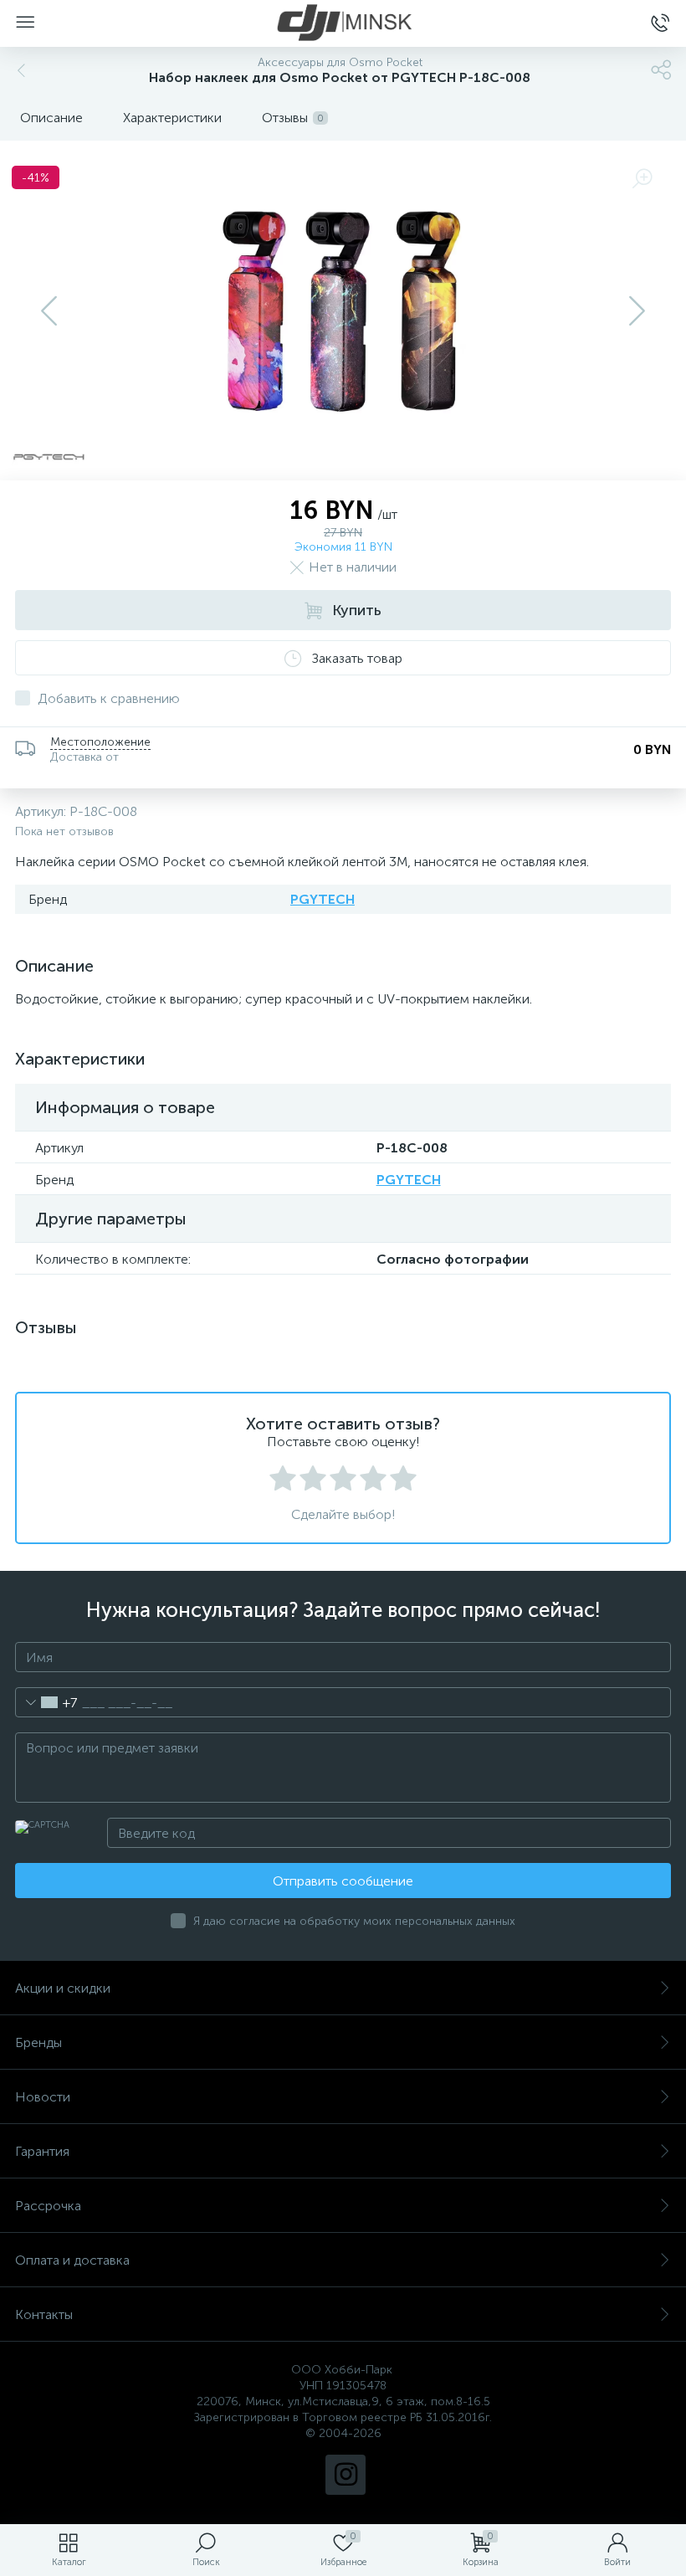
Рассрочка (48, 2206)
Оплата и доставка (72, 2260)
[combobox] (46, 1702)
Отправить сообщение (343, 1881)
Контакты (44, 2314)
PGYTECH (323, 899)
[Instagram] (346, 2475)
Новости (43, 2097)
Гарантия (42, 2151)
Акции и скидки (63, 1988)
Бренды (38, 2042)
